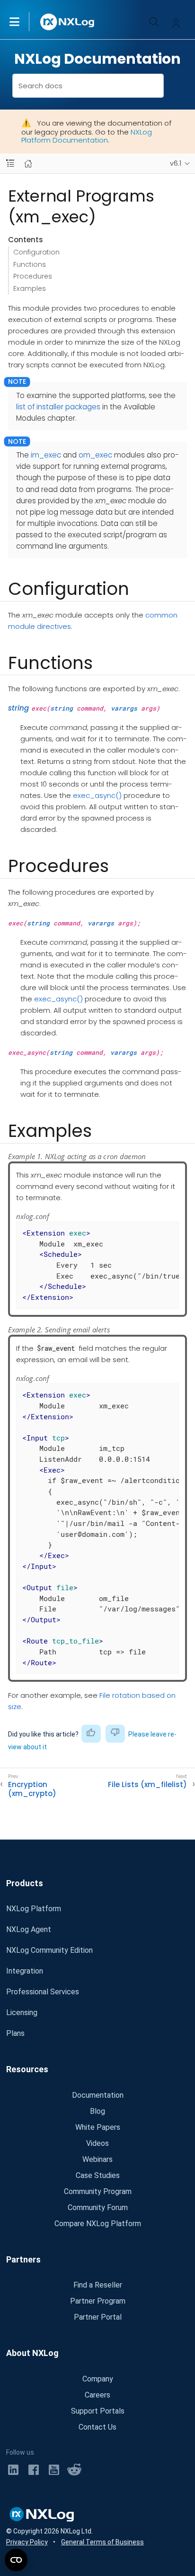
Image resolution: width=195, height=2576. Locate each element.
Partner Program (98, 2301)
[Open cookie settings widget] (16, 2560)
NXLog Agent (29, 1929)
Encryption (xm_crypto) (32, 1789)
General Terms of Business (102, 2542)
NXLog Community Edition (49, 1950)
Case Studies (98, 2175)
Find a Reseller (98, 2285)
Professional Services (43, 1992)
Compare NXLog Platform (98, 2224)
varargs (124, 708)
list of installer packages (58, 407)
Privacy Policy (27, 2542)
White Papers (98, 2127)
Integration (25, 1971)
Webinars (97, 2159)
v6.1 (176, 163)
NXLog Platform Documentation (87, 136)
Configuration (36, 252)
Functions (30, 264)
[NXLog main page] (68, 22)
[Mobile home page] (28, 164)
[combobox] (88, 86)
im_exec (46, 455)
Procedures (33, 276)
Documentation (98, 2095)
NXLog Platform (34, 1909)
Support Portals (98, 2411)
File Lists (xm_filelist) (147, 1785)
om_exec (95, 455)
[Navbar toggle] (10, 164)
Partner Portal (98, 2317)
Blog (97, 2111)
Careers (97, 2395)
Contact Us (97, 2427)
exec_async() (97, 795)
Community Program (98, 2191)
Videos (97, 2143)
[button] (24, 22)
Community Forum (98, 2207)
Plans (15, 2033)
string (18, 708)
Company (98, 2379)
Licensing (22, 2012)
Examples (30, 288)
